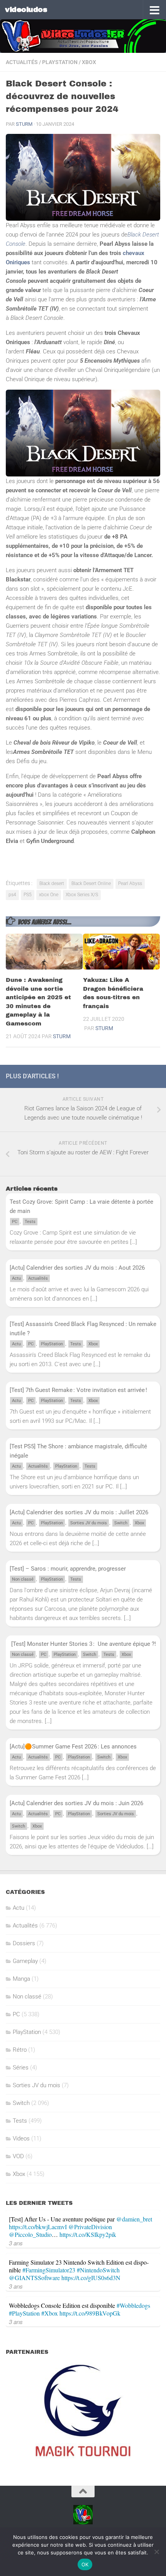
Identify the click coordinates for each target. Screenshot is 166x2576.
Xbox (89, 62)
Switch (121, 1523)
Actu (16, 1278)
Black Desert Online (91, 883)
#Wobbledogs (133, 2305)
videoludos (26, 9)
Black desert (52, 883)
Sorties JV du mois (89, 1523)
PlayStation (60, 62)
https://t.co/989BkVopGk (90, 2313)
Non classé (23, 1579)
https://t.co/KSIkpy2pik (88, 2234)
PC (15, 1222)
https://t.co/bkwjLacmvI (38, 2227)
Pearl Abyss (130, 883)
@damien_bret (134, 2219)
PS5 (28, 895)
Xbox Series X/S (82, 895)
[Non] (156, 2552)
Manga (21, 1979)
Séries (21, 2068)
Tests (30, 1222)
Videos (21, 2139)
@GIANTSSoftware (34, 2278)
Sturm (24, 124)
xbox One (49, 895)
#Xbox (50, 2313)
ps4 (12, 895)
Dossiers (24, 1943)
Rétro (20, 2050)
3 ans (16, 2243)
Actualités (22, 62)
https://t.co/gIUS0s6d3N (91, 2278)
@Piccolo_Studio (30, 2234)
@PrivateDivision (90, 2227)
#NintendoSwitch (98, 2270)
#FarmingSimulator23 (49, 2270)
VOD (18, 2156)
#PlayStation (24, 2313)
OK (85, 2564)
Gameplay (25, 1961)
